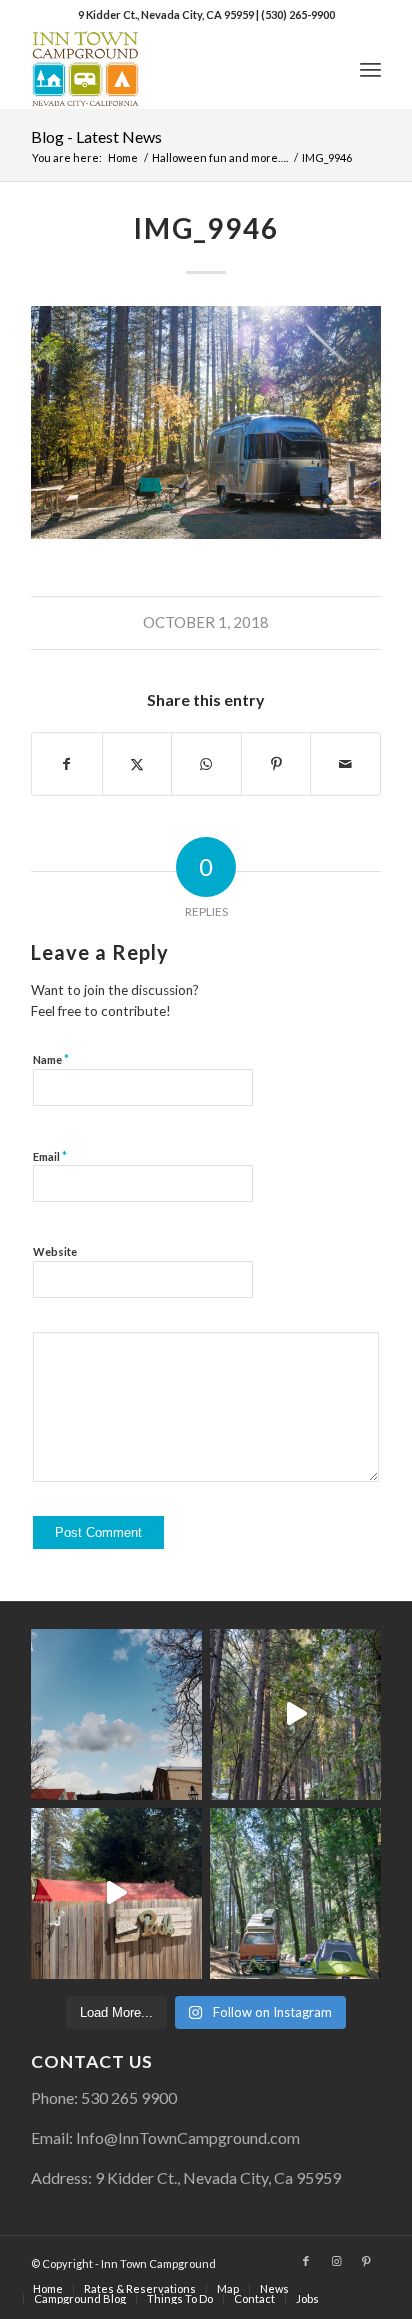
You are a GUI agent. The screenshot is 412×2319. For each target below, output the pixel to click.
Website (55, 1251)
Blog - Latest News (96, 136)
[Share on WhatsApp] (206, 764)
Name (51, 1059)
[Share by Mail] (345, 764)
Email (50, 1156)
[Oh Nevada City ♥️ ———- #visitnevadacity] (116, 1714)
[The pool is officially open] (116, 1893)
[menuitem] (370, 69)
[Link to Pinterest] (366, 2261)
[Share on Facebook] (67, 764)
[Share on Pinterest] (276, 764)
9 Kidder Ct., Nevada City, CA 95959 (167, 14)
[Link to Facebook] (306, 2261)
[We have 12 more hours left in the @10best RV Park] (295, 1714)
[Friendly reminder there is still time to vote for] (295, 1893)
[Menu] (370, 69)
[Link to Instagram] (336, 2261)
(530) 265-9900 (298, 14)
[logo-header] (171, 69)
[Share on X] (137, 764)
